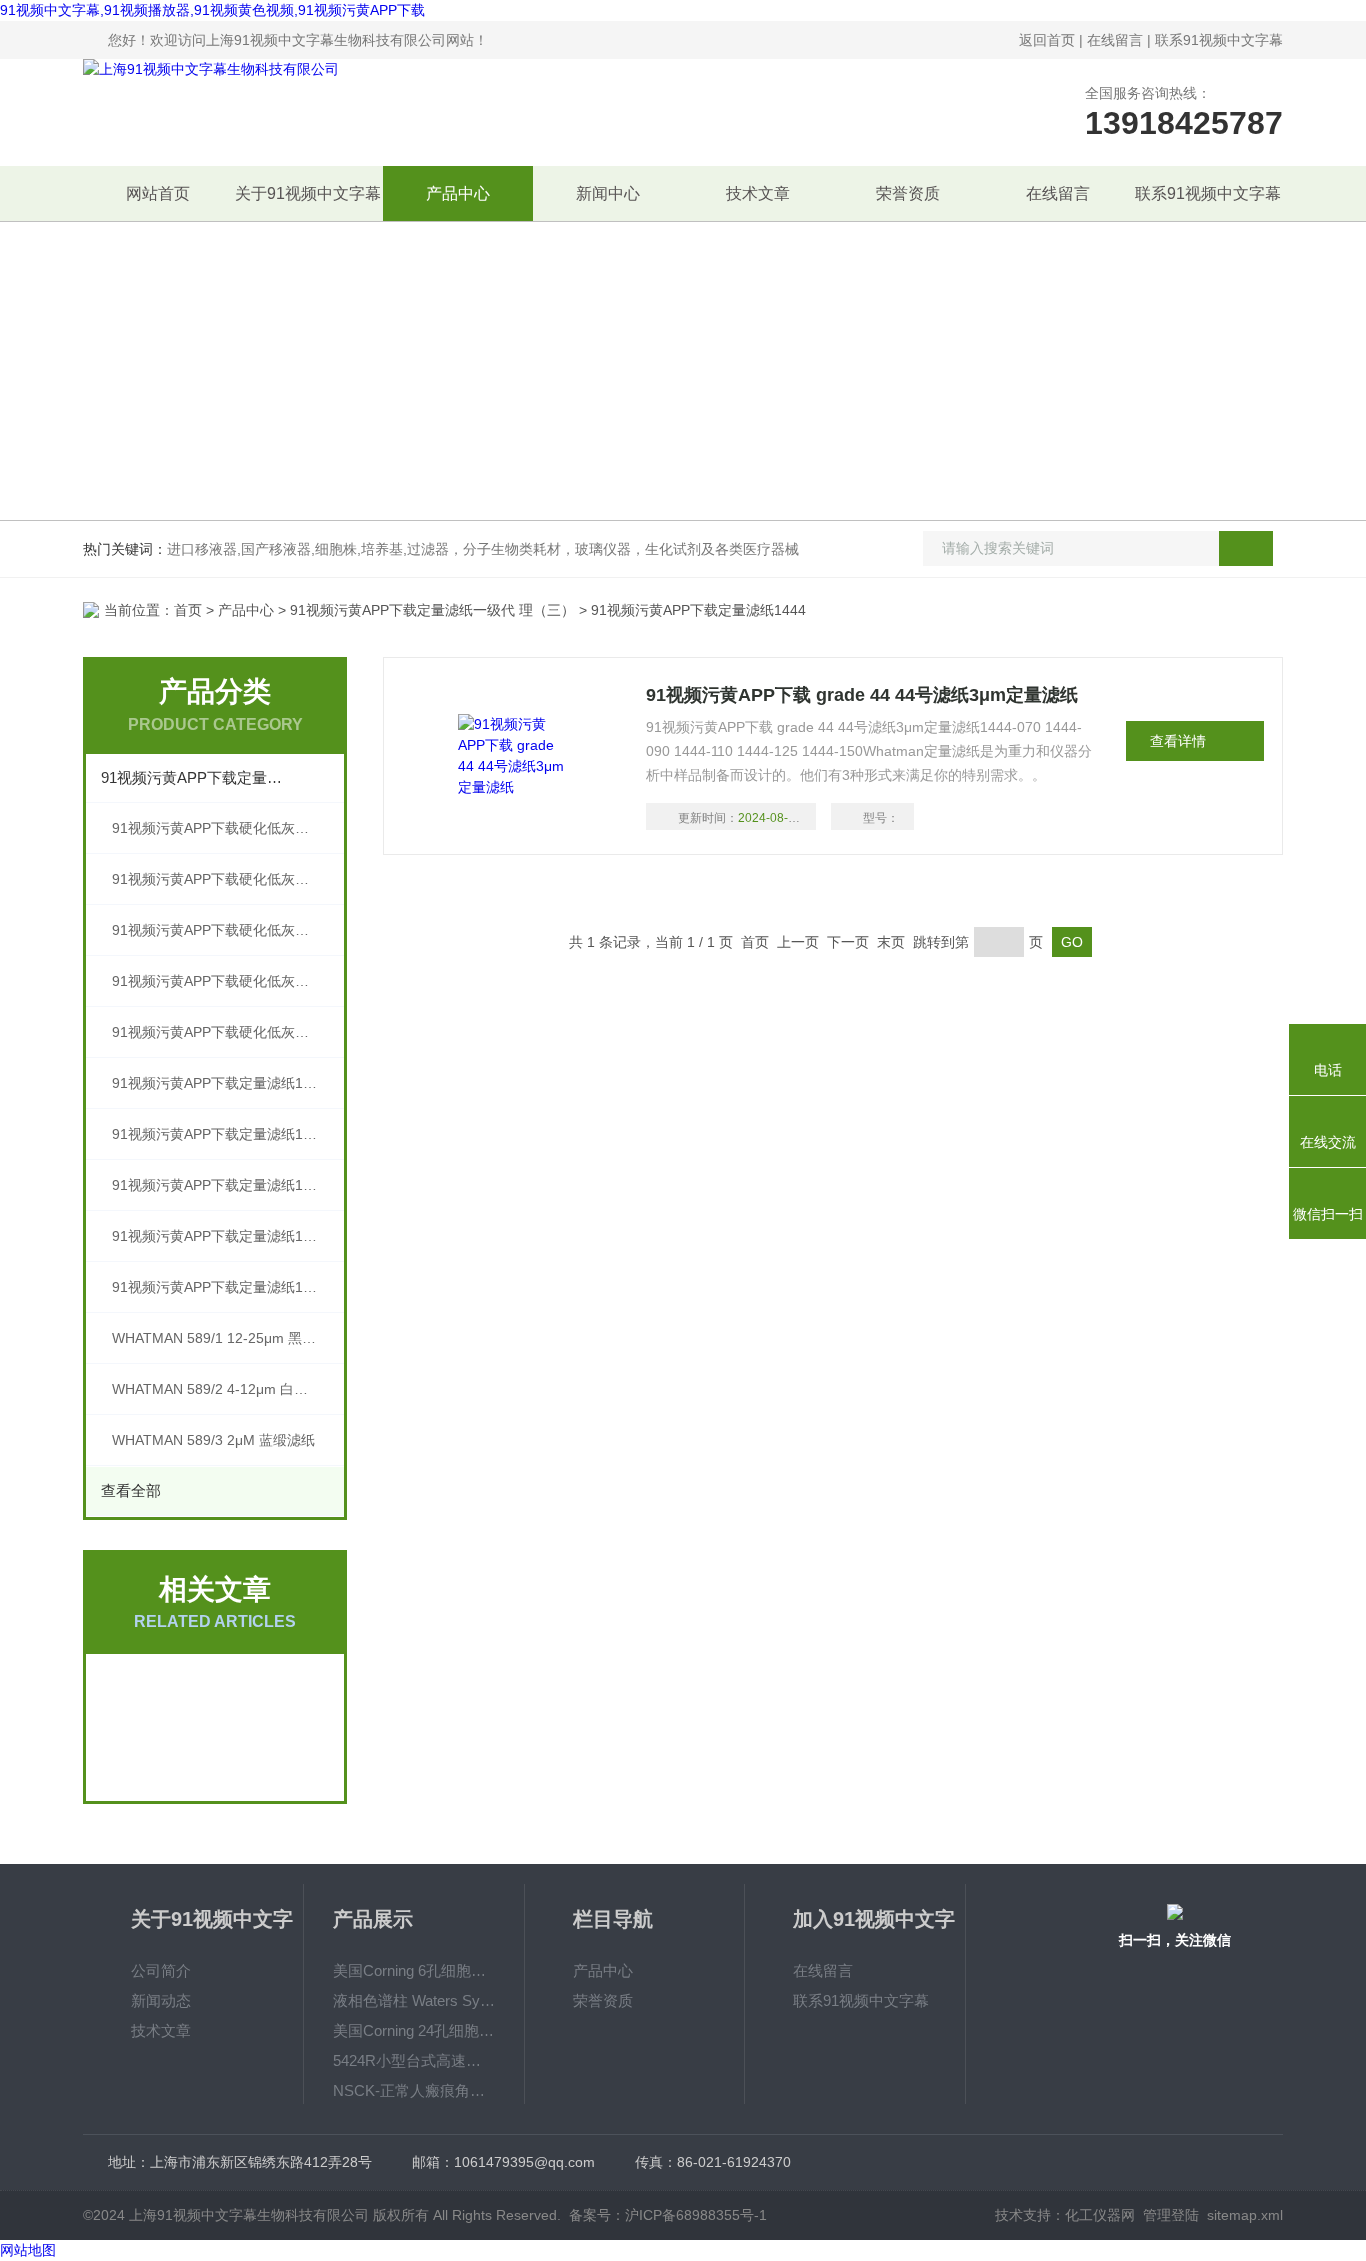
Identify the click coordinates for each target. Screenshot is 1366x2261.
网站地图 (28, 2250)
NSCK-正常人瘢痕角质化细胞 (414, 2090)
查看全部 (131, 1490)
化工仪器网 (1100, 2215)
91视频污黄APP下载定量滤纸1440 (219, 1287)
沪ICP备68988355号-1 (696, 2215)
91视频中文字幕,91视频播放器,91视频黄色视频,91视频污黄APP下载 (212, 10)
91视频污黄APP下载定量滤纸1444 (219, 1083)
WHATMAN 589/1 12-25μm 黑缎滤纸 (228, 1338)
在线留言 (1115, 40)
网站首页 (158, 193)
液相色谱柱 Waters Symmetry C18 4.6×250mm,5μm (414, 2000)
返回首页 (1047, 40)
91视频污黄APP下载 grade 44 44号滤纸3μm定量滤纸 (862, 695)
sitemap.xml (1245, 2215)
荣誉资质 (908, 193)
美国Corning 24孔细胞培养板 (414, 2030)
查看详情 (1178, 741)
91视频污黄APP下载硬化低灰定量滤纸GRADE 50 (228, 1032)
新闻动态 (161, 2000)
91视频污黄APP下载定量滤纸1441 (219, 1236)
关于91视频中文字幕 (308, 193)
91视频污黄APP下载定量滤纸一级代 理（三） (432, 610)
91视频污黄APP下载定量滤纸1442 (219, 1185)
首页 (188, 610)
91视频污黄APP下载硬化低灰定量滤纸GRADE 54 (228, 930)
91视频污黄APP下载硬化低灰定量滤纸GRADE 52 (228, 981)
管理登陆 (1171, 2215)
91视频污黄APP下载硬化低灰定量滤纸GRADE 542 (228, 828)
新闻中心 (608, 193)
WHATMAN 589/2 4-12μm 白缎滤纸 (224, 1389)
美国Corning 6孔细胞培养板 (414, 1970)
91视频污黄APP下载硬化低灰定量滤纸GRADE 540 (228, 879)
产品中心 (458, 193)
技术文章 (758, 193)
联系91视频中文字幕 (1219, 40)
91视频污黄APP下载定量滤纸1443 (219, 1134)
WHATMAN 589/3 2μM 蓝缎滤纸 (213, 1440)
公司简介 (161, 1970)
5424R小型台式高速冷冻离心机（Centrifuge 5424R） (414, 2060)
